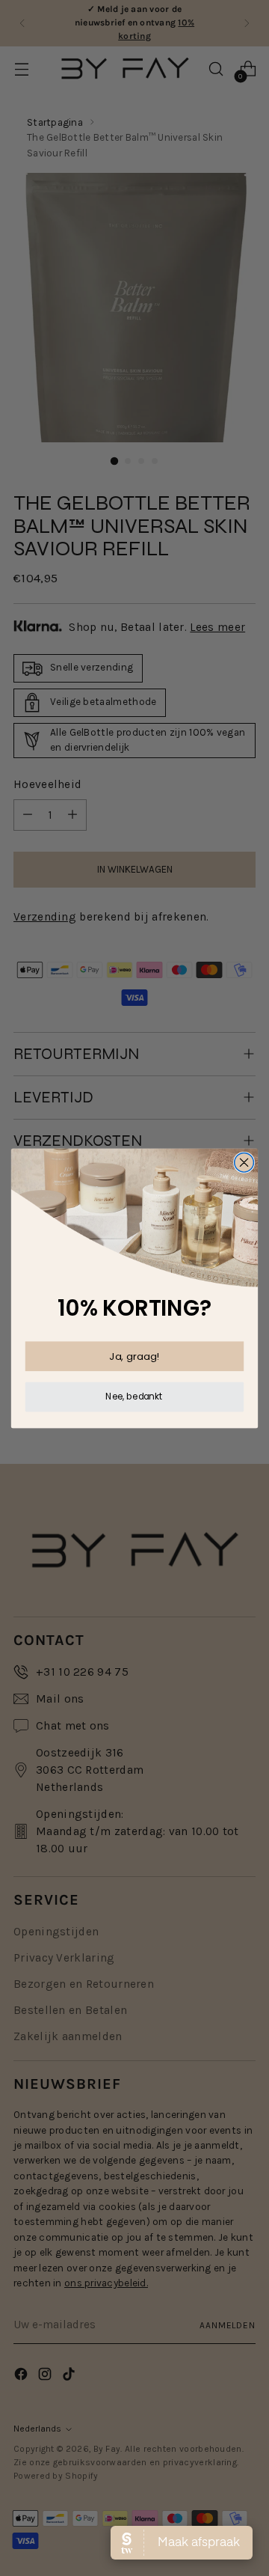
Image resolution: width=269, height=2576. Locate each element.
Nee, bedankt (134, 1396)
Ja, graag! (134, 1355)
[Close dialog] (244, 1162)
